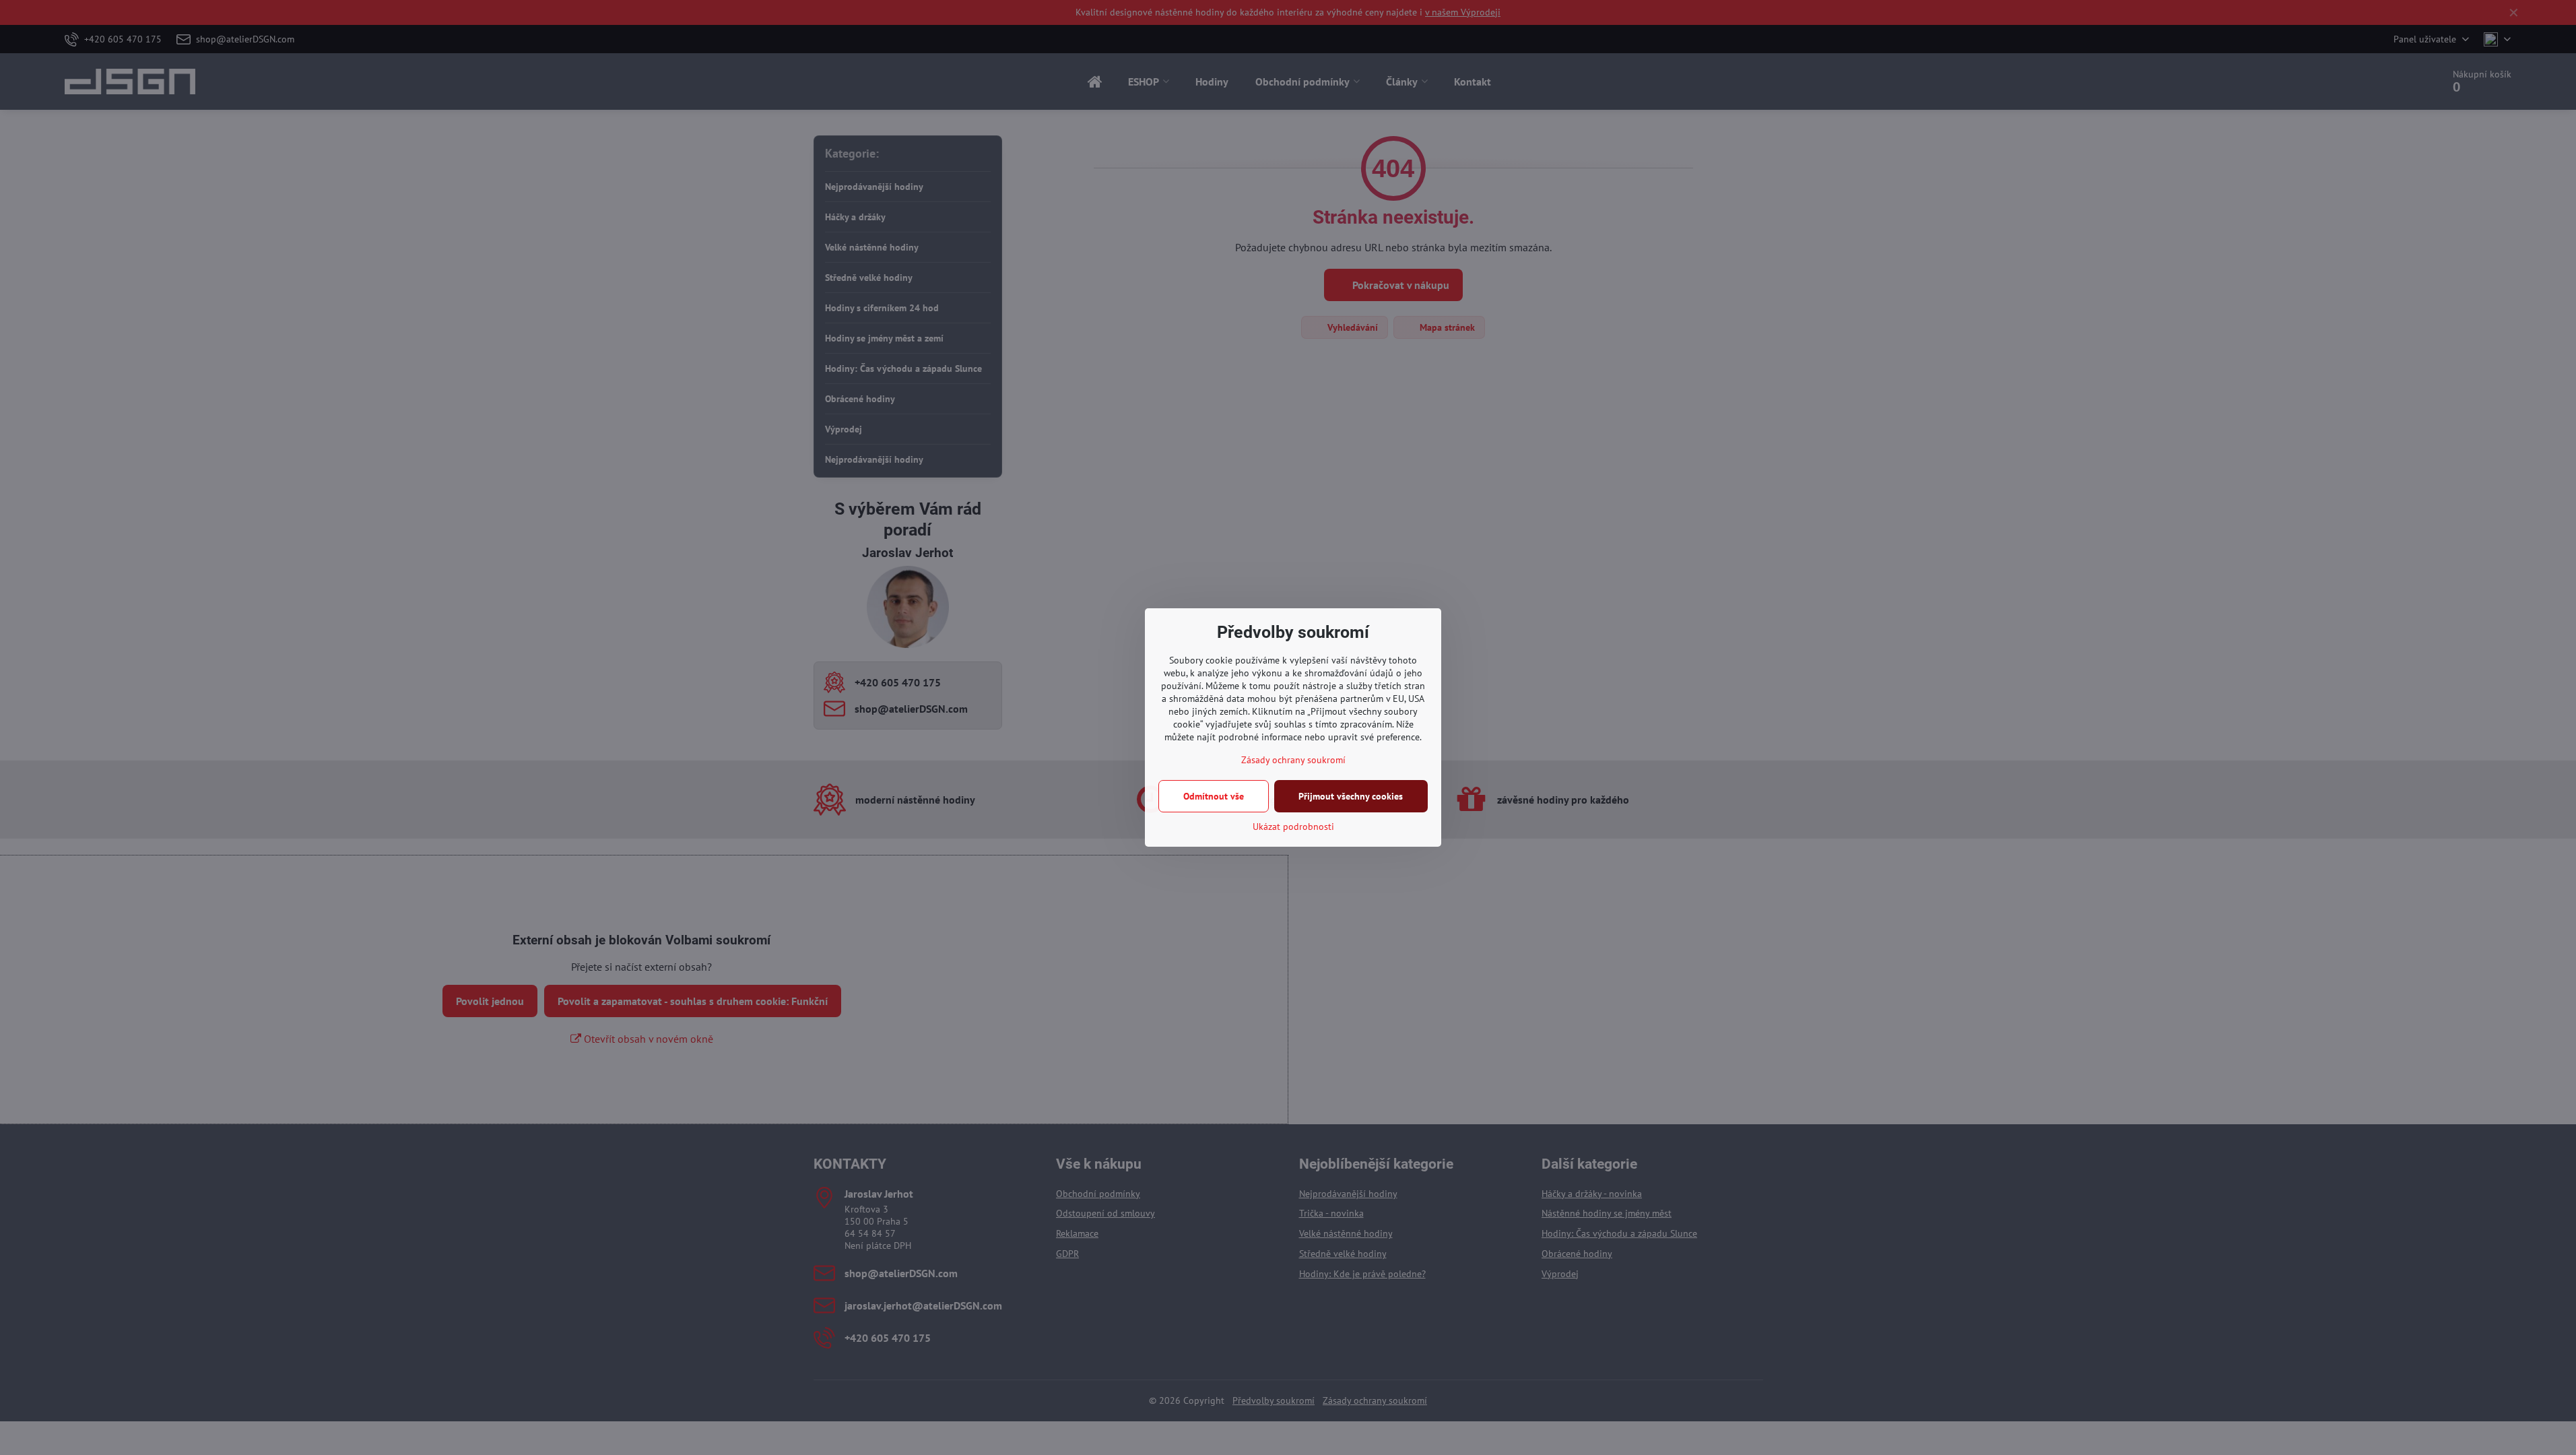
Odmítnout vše (1214, 796)
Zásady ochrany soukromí (1293, 760)
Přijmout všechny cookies (1351, 796)
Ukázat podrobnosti (1293, 827)
